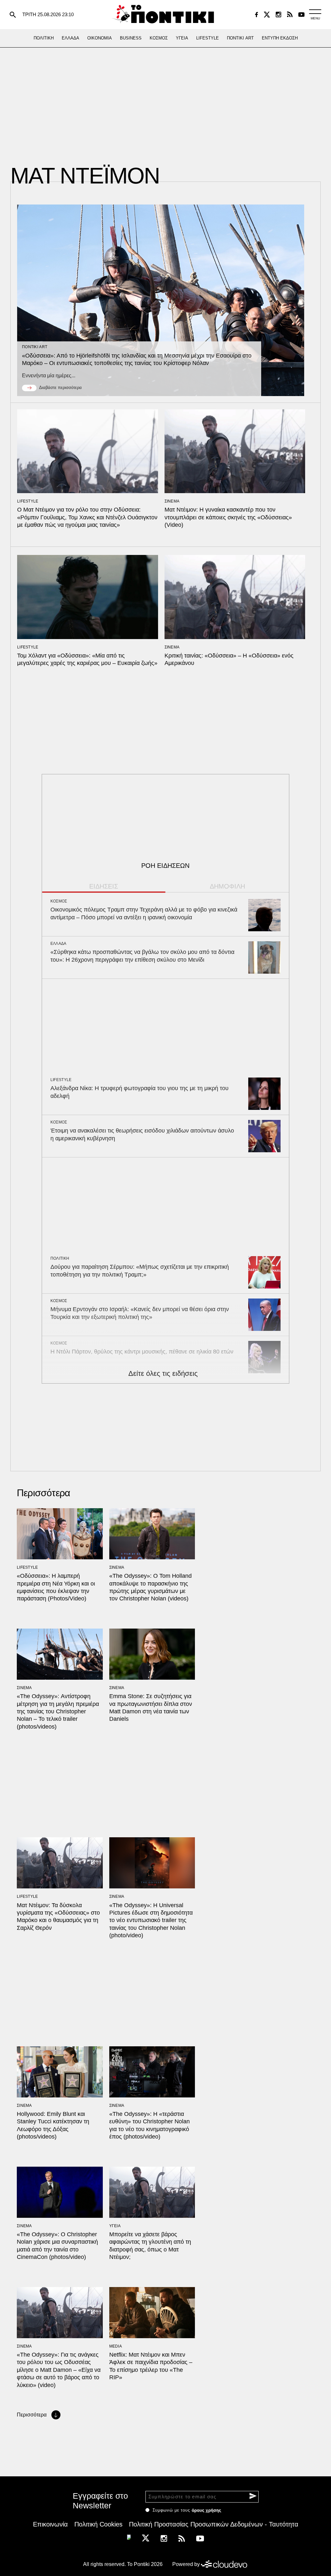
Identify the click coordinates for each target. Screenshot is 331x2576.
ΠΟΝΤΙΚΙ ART (35, 347)
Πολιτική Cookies (98, 2524)
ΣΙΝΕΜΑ (172, 501)
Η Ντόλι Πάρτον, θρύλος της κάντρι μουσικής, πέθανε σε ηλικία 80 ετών (142, 1352)
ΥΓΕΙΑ (115, 2226)
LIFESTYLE (28, 501)
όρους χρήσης (206, 2510)
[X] (267, 15)
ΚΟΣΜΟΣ (59, 901)
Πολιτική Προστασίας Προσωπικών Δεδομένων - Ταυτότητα (214, 2524)
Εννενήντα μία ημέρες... (49, 376)
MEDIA (116, 2346)
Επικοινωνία (50, 2524)
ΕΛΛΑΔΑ (59, 944)
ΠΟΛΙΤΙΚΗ (60, 1258)
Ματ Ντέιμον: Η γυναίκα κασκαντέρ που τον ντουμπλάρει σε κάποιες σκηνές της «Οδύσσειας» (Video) (228, 517)
